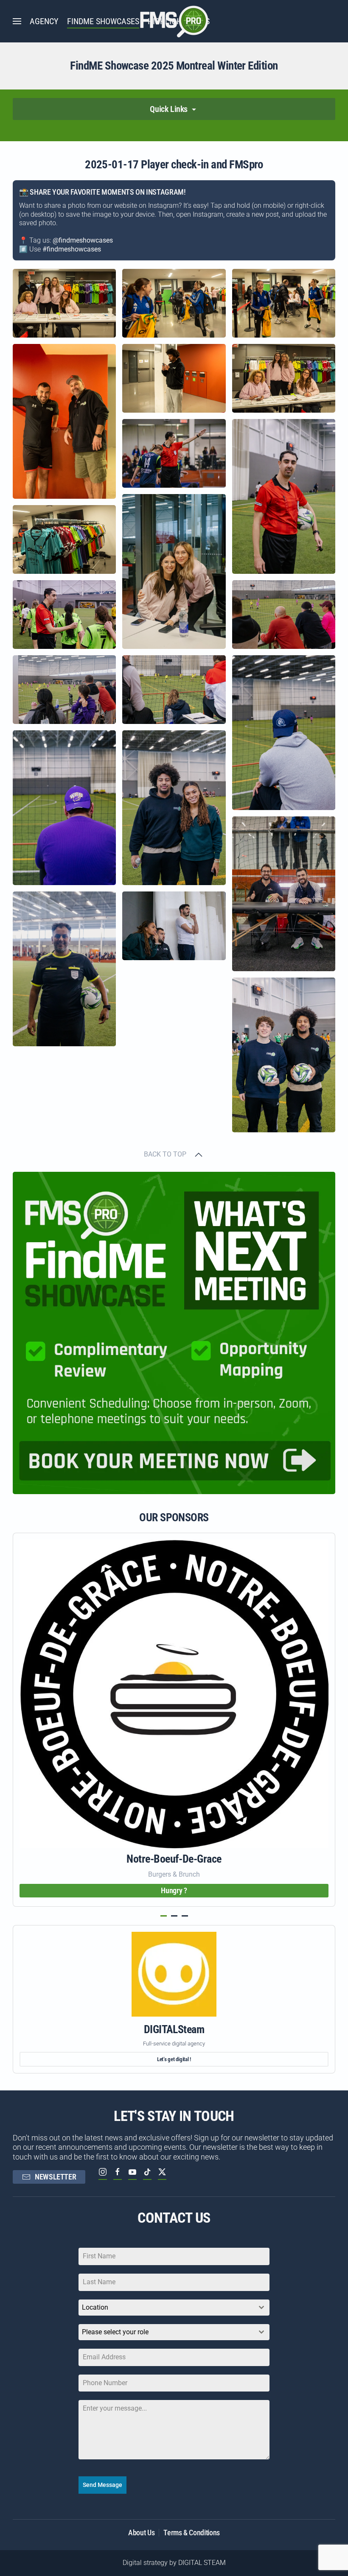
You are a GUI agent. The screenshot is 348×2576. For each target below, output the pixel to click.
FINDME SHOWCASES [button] (103, 21)
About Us (141, 2533)
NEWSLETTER (55, 2177)
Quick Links (170, 109)
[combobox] (174, 2308)
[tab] (164, 1916)
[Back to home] (174, 21)
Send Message (102, 2485)
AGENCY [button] (44, 21)
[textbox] (166, 2332)
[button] (17, 21)
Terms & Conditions (192, 2533)
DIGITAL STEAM (202, 2563)
